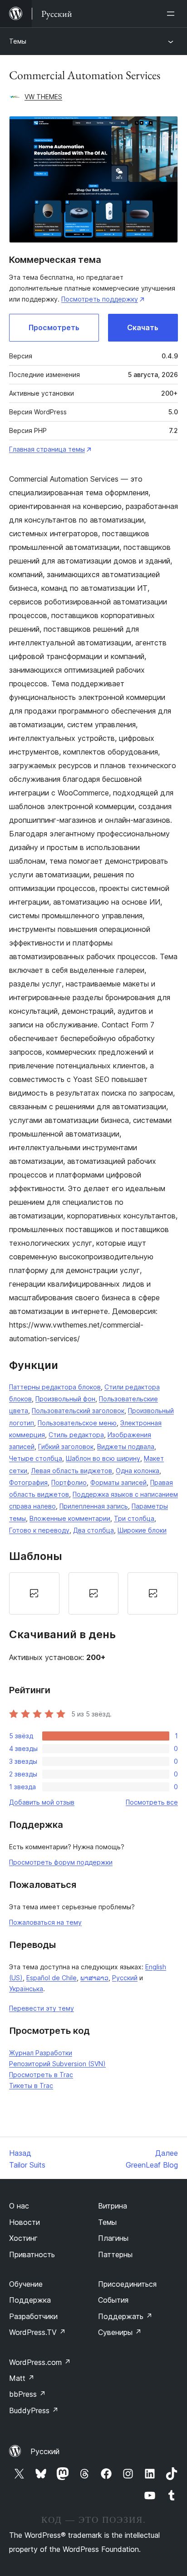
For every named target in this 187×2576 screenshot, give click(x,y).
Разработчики (33, 2316)
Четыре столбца (36, 1458)
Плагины (113, 2238)
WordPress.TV (37, 2332)
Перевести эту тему (42, 2008)
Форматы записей (118, 1482)
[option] (34, 1593)
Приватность (32, 2254)
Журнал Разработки (41, 2053)
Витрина (113, 2206)
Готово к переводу (39, 1530)
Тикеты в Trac (31, 2085)
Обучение (26, 2284)
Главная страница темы (47, 449)
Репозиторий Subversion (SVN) (57, 2064)
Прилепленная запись (94, 1506)
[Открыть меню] (172, 14)
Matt (22, 2378)
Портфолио (69, 1482)
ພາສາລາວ (94, 1978)
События (113, 2300)
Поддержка (30, 2300)
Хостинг (23, 2238)
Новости (25, 2222)
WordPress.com (40, 2362)
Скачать (143, 327)
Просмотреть (54, 327)
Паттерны (115, 2254)
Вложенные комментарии (70, 1518)
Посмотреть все (152, 1802)
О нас (19, 2206)
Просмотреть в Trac (41, 2075)
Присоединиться (127, 2284)
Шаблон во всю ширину (103, 1458)
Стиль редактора (76, 1435)
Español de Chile (52, 1978)
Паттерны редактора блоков (55, 1387)
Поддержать (125, 2316)
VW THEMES (43, 97)
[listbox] (93, 1593)
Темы (18, 41)
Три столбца (134, 1518)
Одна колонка (138, 1471)
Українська (26, 1989)
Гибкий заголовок (66, 1446)
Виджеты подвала (126, 1446)
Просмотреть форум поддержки (61, 1862)
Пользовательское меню (77, 1423)
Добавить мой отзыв (42, 1802)
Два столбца (93, 1530)
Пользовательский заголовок (78, 1411)
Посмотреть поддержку (100, 299)
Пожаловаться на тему (45, 1922)
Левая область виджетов (71, 1471)
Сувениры (120, 2332)
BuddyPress (34, 2410)
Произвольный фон (65, 1399)
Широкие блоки (142, 1530)
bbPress (27, 2394)
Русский (125, 1978)
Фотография (28, 1482)
